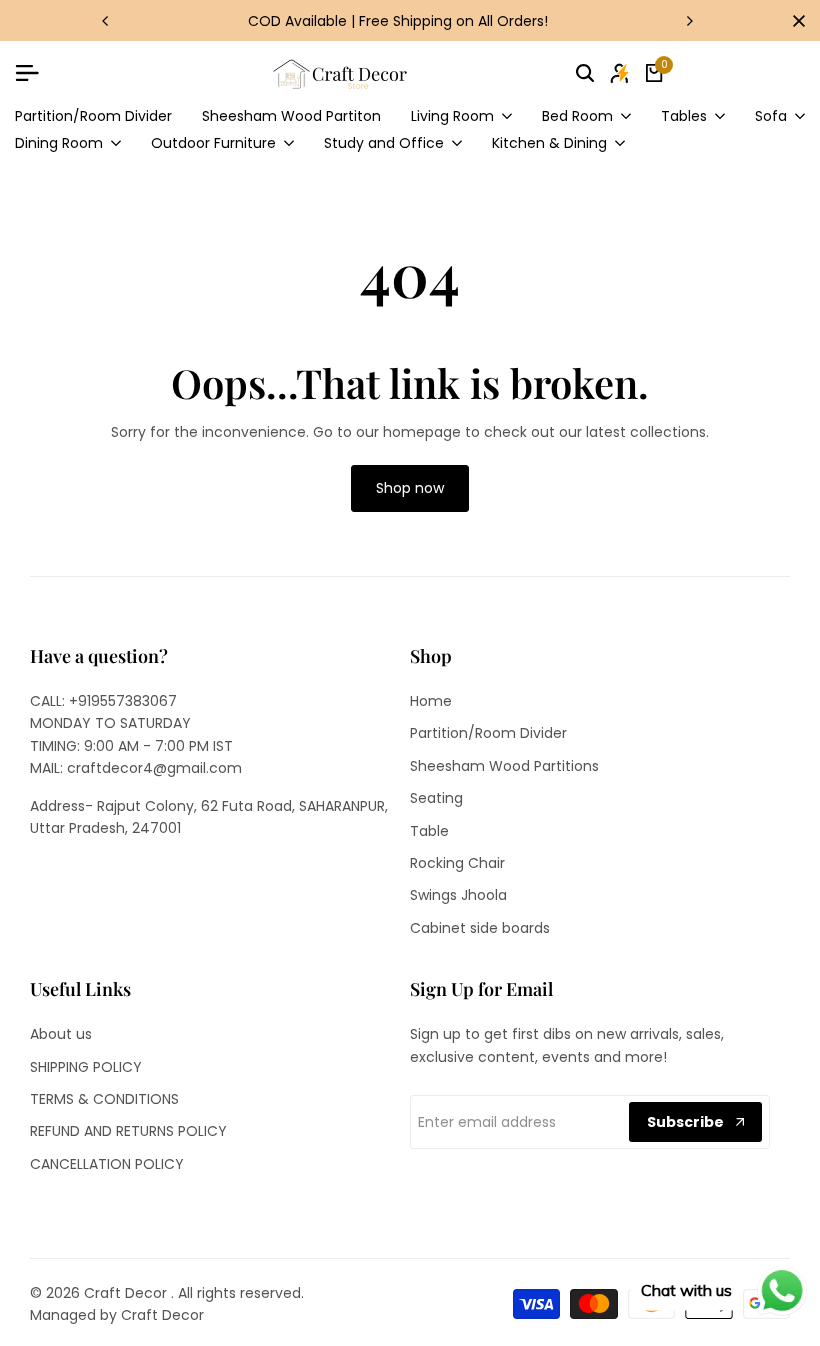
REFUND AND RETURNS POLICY (128, 1131)
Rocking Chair (457, 863)
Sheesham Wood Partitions (504, 766)
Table (429, 831)
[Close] (795, 21)
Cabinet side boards (480, 928)
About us (61, 1034)
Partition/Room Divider (488, 733)
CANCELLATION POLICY (107, 1164)
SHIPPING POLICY (86, 1067)
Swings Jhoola (458, 895)
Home (431, 701)
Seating (436, 798)
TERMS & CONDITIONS (104, 1099)
